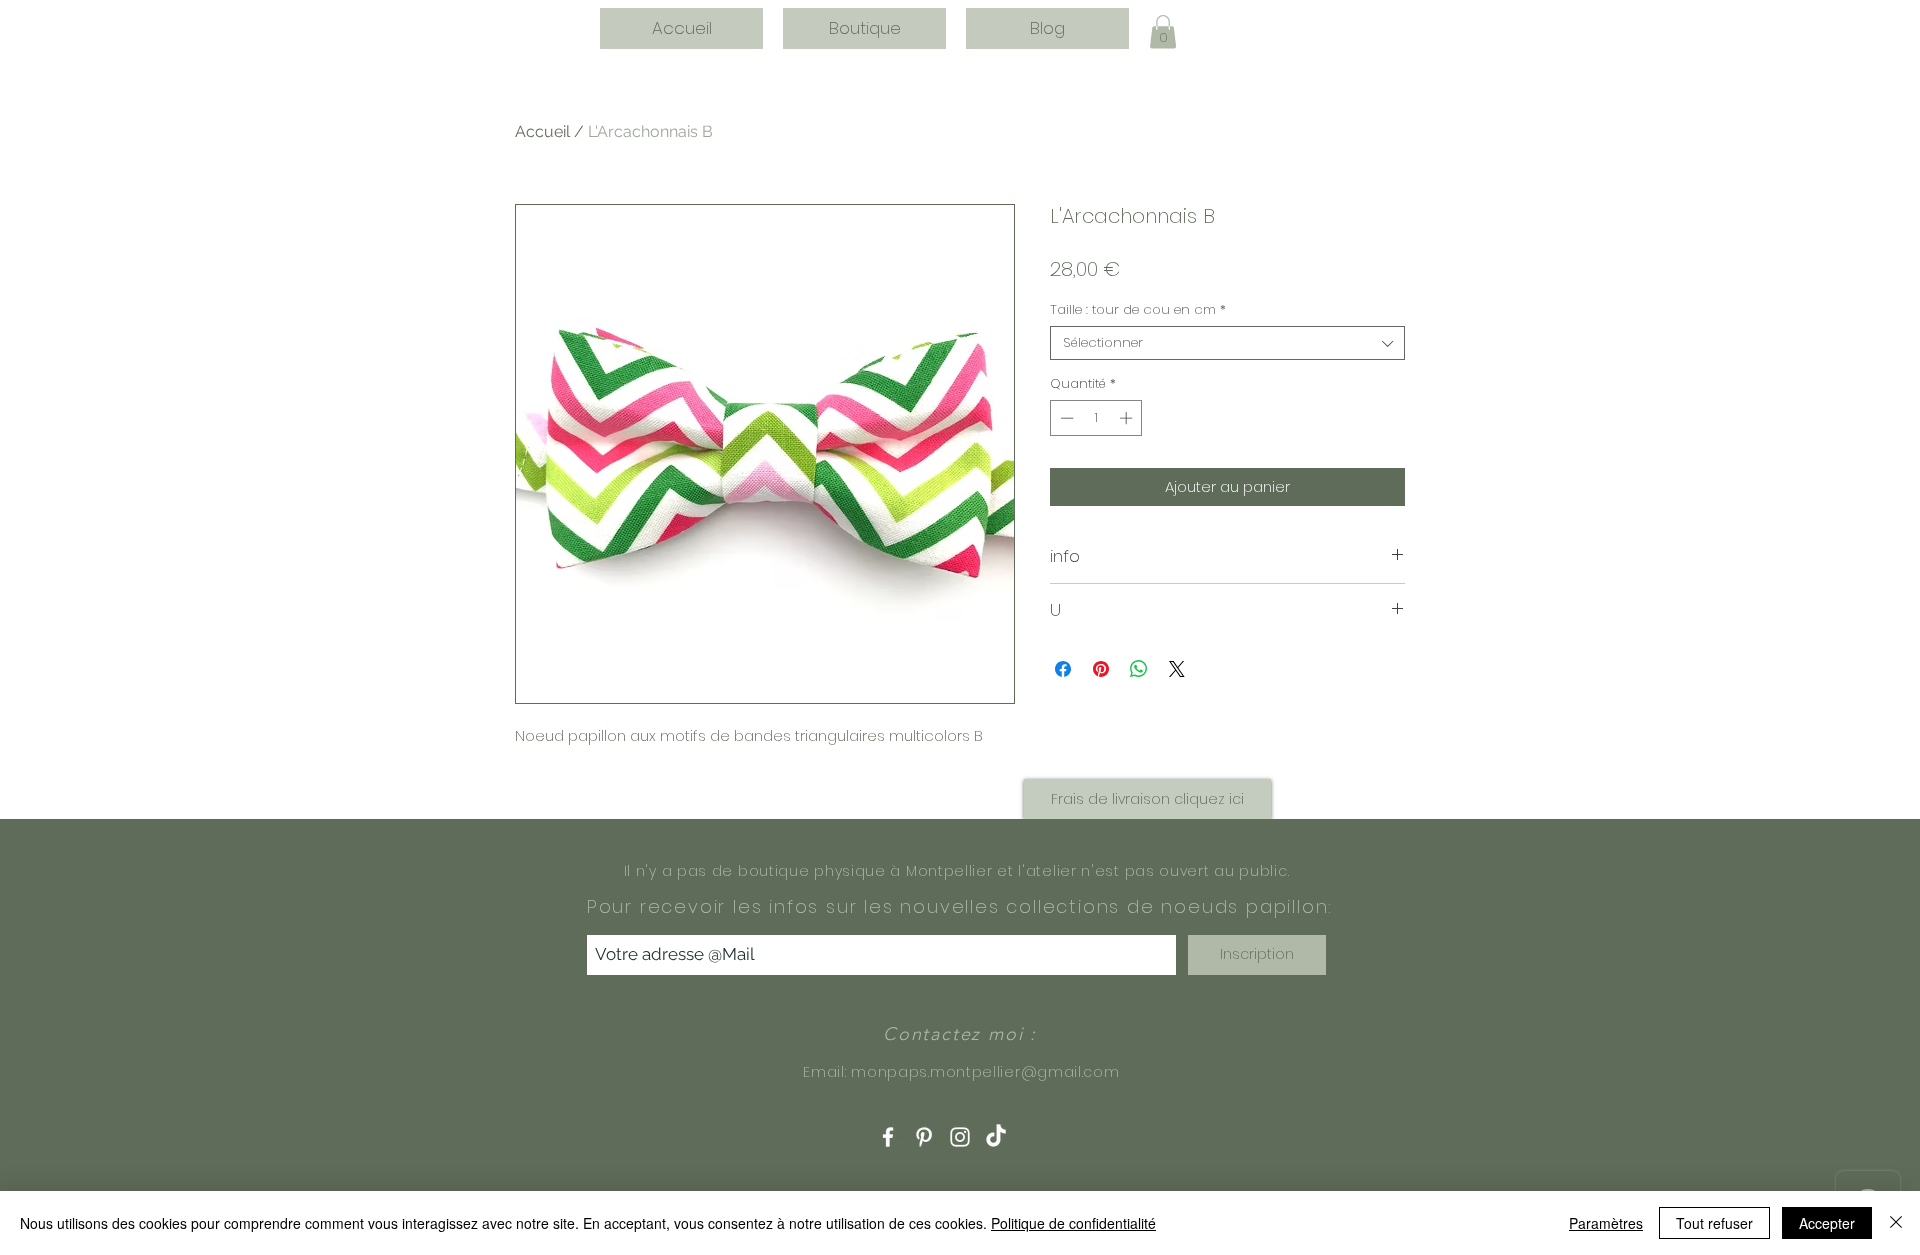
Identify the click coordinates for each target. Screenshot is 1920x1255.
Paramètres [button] (1606, 1223)
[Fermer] (1896, 1223)
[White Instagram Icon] (960, 1137)
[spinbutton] (1096, 418)
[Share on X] (1177, 669)
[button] (1163, 31)
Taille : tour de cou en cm (1138, 310)
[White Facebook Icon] (888, 1137)
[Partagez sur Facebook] (1063, 669)
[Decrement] (1065, 418)
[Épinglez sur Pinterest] (1101, 669)
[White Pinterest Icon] (924, 1137)
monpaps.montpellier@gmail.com (985, 1072)
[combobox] (1227, 343)
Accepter (1827, 1223)
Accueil (542, 131)
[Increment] (1128, 418)
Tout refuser (1714, 1223)
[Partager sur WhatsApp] (1139, 669)
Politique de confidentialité (1073, 1223)
